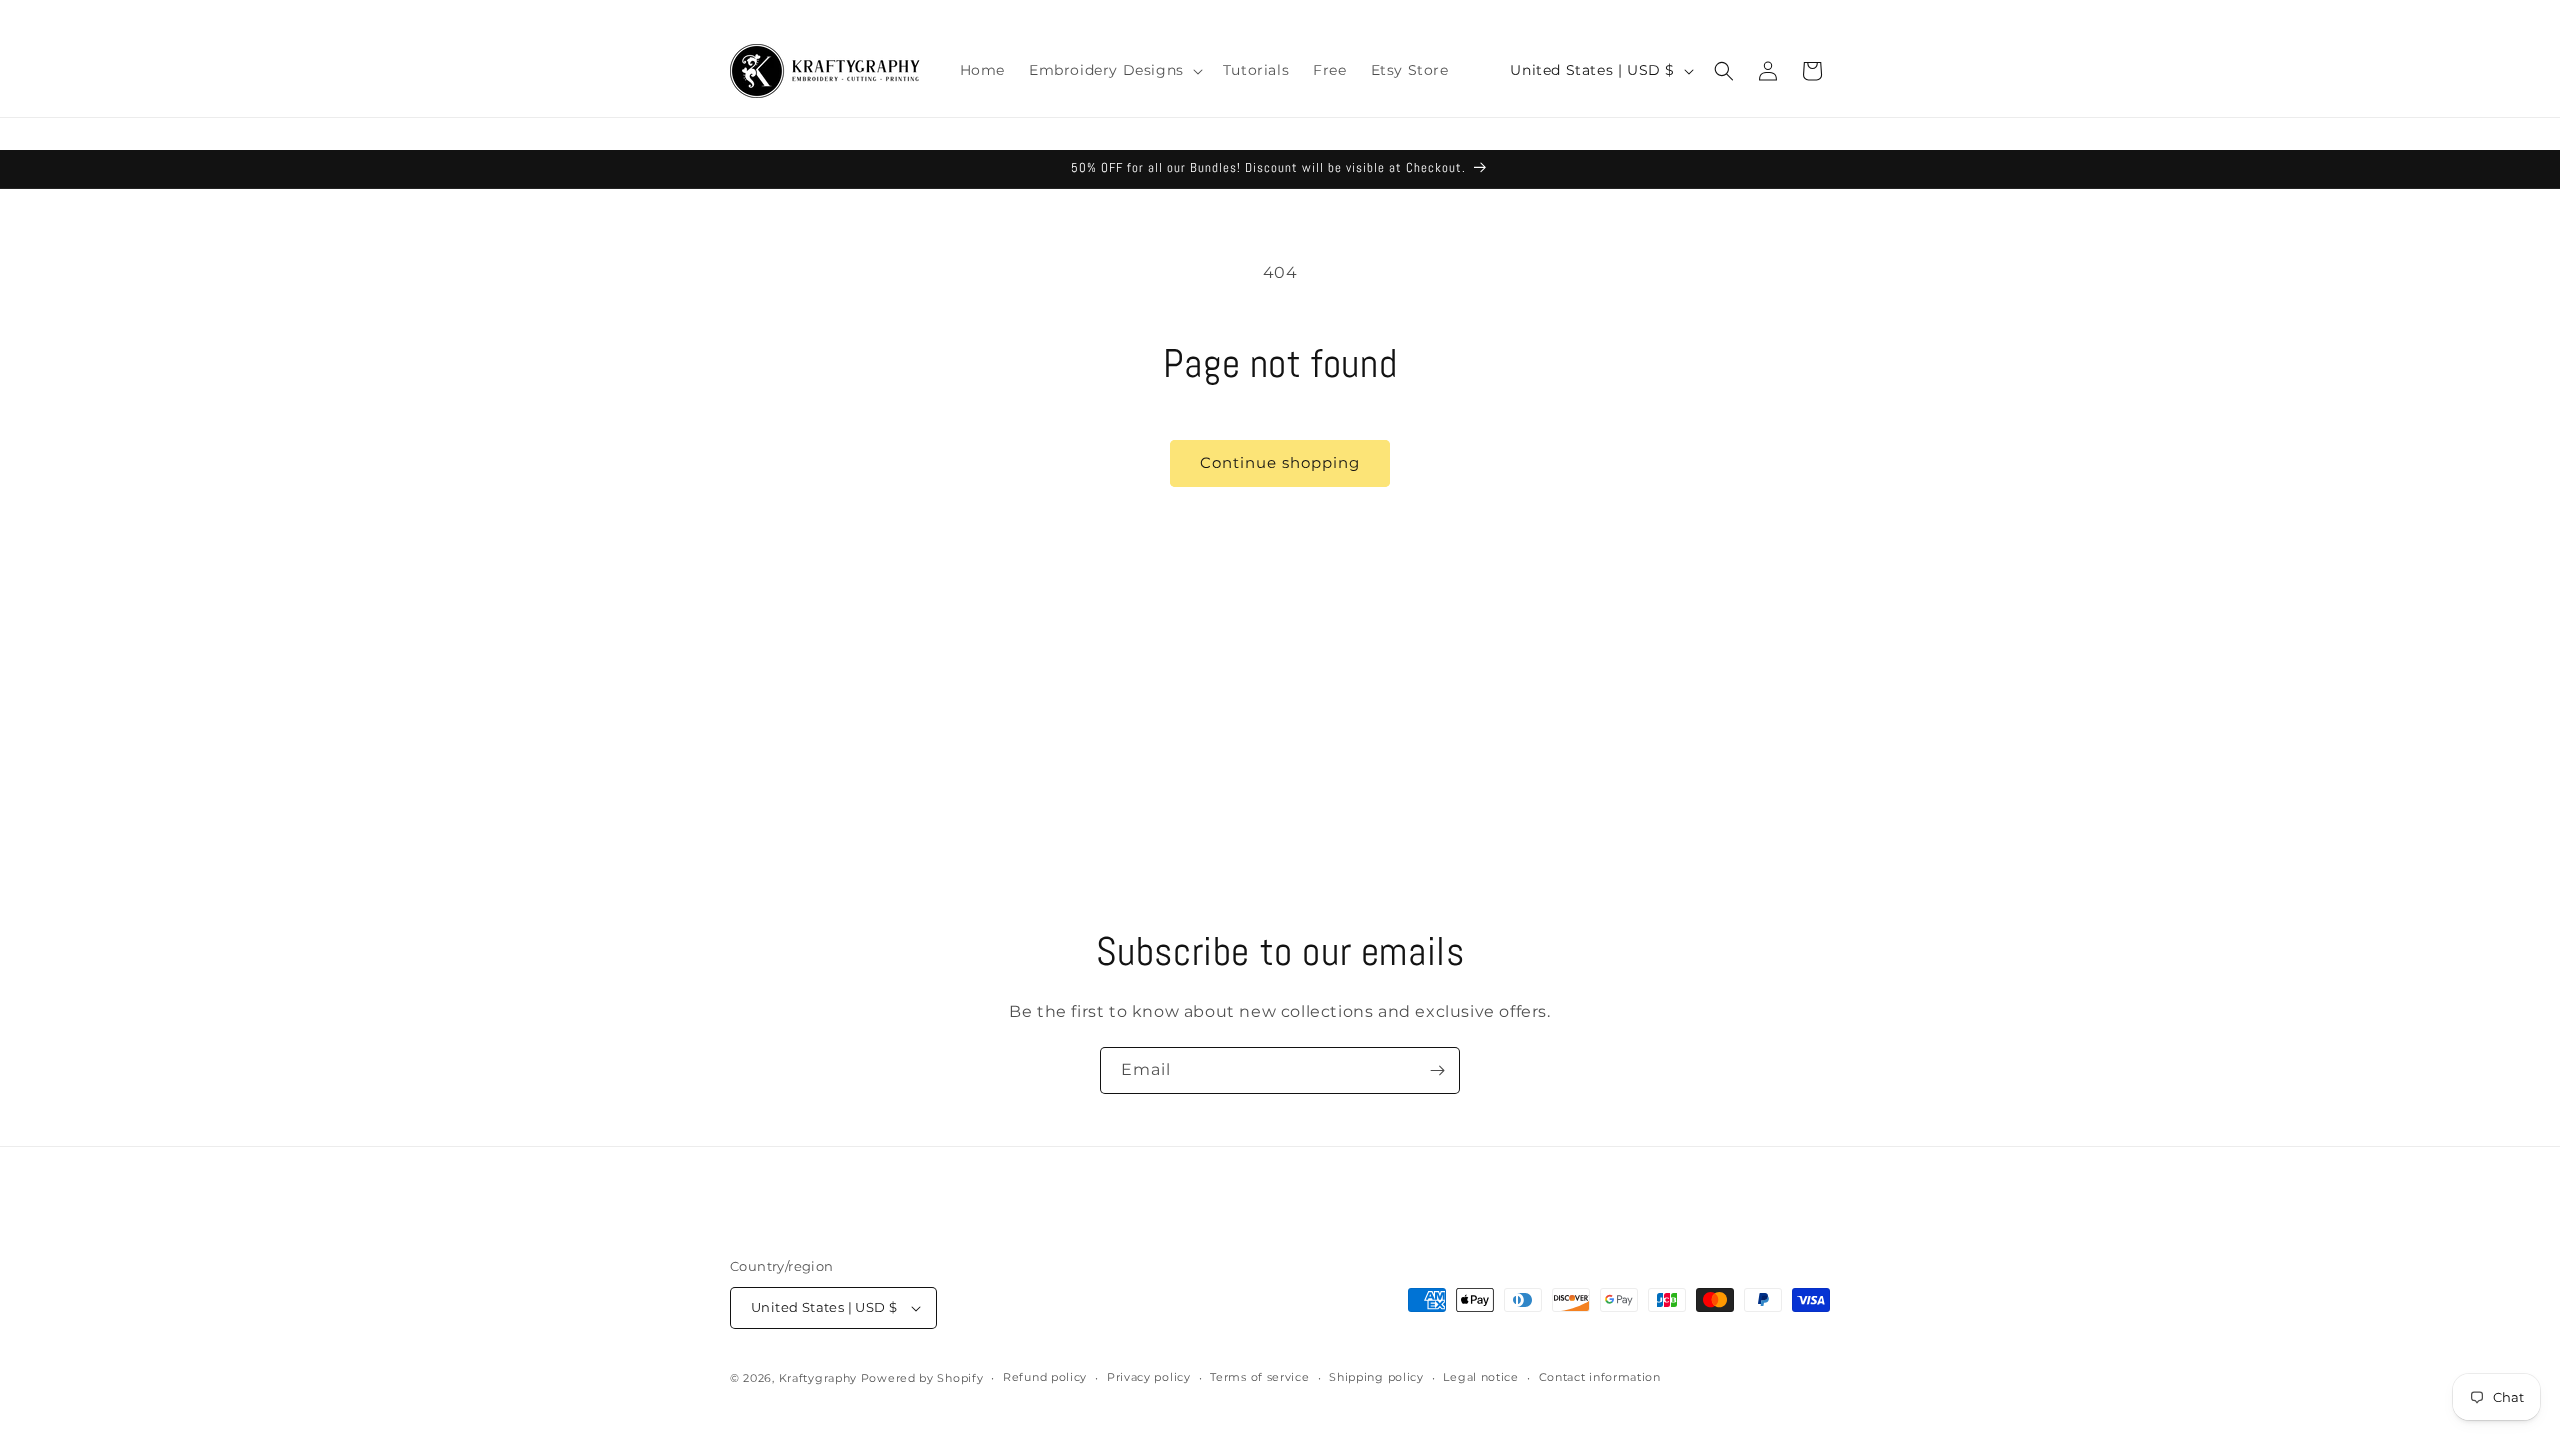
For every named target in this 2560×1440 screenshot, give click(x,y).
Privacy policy (1149, 1377)
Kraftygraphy (818, 1378)
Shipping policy (1376, 1377)
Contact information (1600, 1377)
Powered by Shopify (922, 1378)
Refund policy (1045, 1377)
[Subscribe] (1437, 1070)
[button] (1114, 70)
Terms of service (1259, 1377)
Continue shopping (1280, 462)
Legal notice (1480, 1377)
